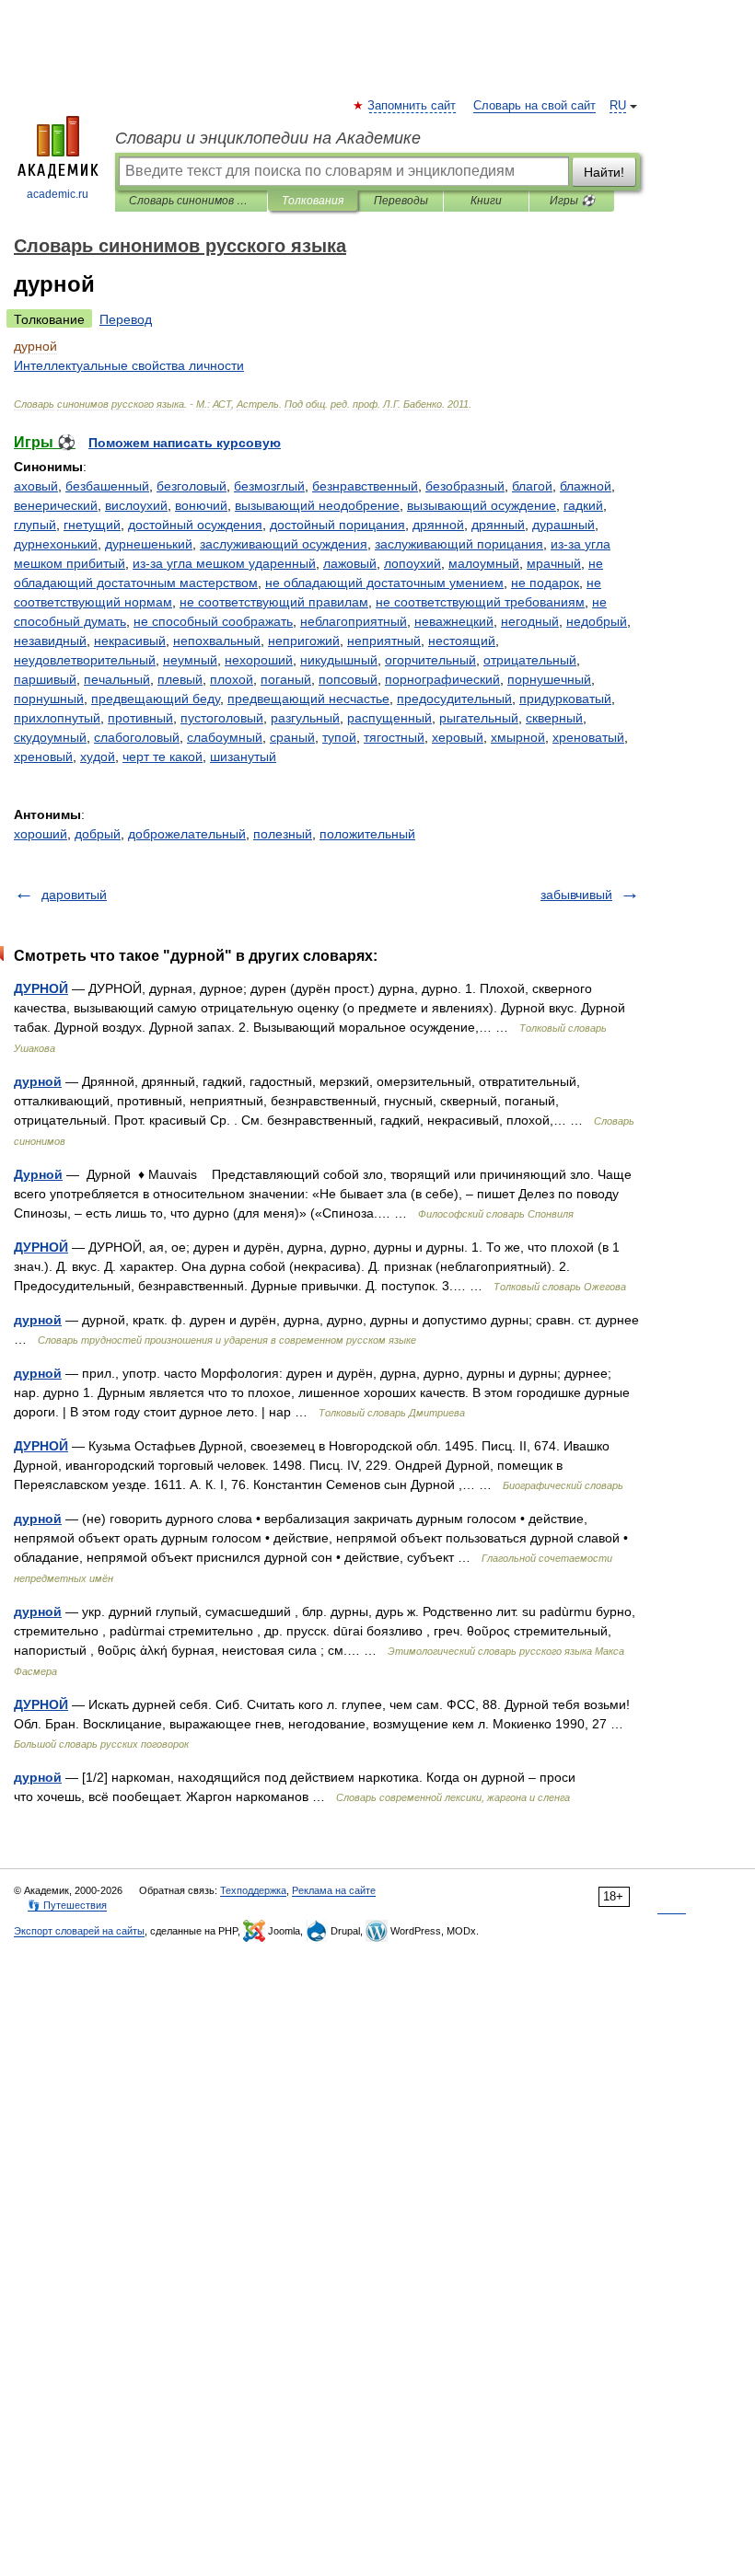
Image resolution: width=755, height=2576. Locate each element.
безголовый (192, 486)
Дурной (38, 1174)
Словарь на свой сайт (534, 106)
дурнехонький (56, 544)
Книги (486, 201)
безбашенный (107, 486)
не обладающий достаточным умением (384, 583)
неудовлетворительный (85, 660)
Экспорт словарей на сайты (79, 1931)
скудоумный (50, 737)
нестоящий (462, 641)
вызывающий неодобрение (317, 505)
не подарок (545, 583)
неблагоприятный (354, 621)
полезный (283, 834)
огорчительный (430, 660)
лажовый (350, 563)
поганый (286, 679)
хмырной (518, 737)
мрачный (554, 563)
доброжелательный (187, 834)
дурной (38, 1081)
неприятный (384, 641)
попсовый (348, 679)
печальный (117, 679)
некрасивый (130, 641)
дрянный (498, 525)
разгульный (305, 718)
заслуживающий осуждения (284, 544)
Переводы (401, 201)
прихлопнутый (57, 718)
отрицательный (530, 660)
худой (98, 757)
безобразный (465, 486)
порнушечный (549, 679)
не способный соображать (213, 621)
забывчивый (576, 895)
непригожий (304, 641)
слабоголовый (137, 737)
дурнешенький (149, 544)
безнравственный (365, 486)
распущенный (389, 718)
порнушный (49, 699)
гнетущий (92, 525)
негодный (530, 621)
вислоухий (136, 505)
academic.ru (58, 194)
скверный (554, 718)
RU (618, 106)
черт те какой (163, 757)
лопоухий (412, 563)
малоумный (484, 563)
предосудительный (454, 699)
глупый (35, 525)
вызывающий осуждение (482, 505)
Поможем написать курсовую (185, 443)
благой (532, 486)
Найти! (604, 172)
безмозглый (269, 486)
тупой (339, 737)
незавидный (50, 641)
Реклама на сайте (334, 1890)
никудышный (339, 660)
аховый (36, 486)
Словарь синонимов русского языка (191, 201)
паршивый (45, 679)
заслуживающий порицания (459, 544)
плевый (180, 679)
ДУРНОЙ (41, 988)
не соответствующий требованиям (480, 602)
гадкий (583, 505)
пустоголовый (222, 718)
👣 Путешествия (67, 1905)
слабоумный (225, 737)
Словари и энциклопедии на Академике (268, 138)
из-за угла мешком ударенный (224, 563)
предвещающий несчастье (308, 699)
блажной (586, 486)
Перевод (126, 319)
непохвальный (217, 641)
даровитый (74, 895)
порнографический (442, 679)
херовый (458, 737)
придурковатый (565, 699)
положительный (367, 834)
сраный (292, 737)
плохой (232, 679)
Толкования (313, 201)
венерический (56, 505)
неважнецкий (454, 621)
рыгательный (479, 718)
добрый (98, 834)
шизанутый (243, 757)
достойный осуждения (195, 525)
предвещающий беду (156, 699)
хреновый (43, 757)
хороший (41, 834)
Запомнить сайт (412, 106)
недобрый (597, 621)
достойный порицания (337, 525)
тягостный (394, 737)
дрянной (438, 525)
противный (140, 718)
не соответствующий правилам (274, 602)
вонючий (201, 505)
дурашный (563, 525)
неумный (190, 660)
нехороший (259, 660)
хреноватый (588, 737)
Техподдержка (253, 1890)
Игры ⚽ (572, 201)
